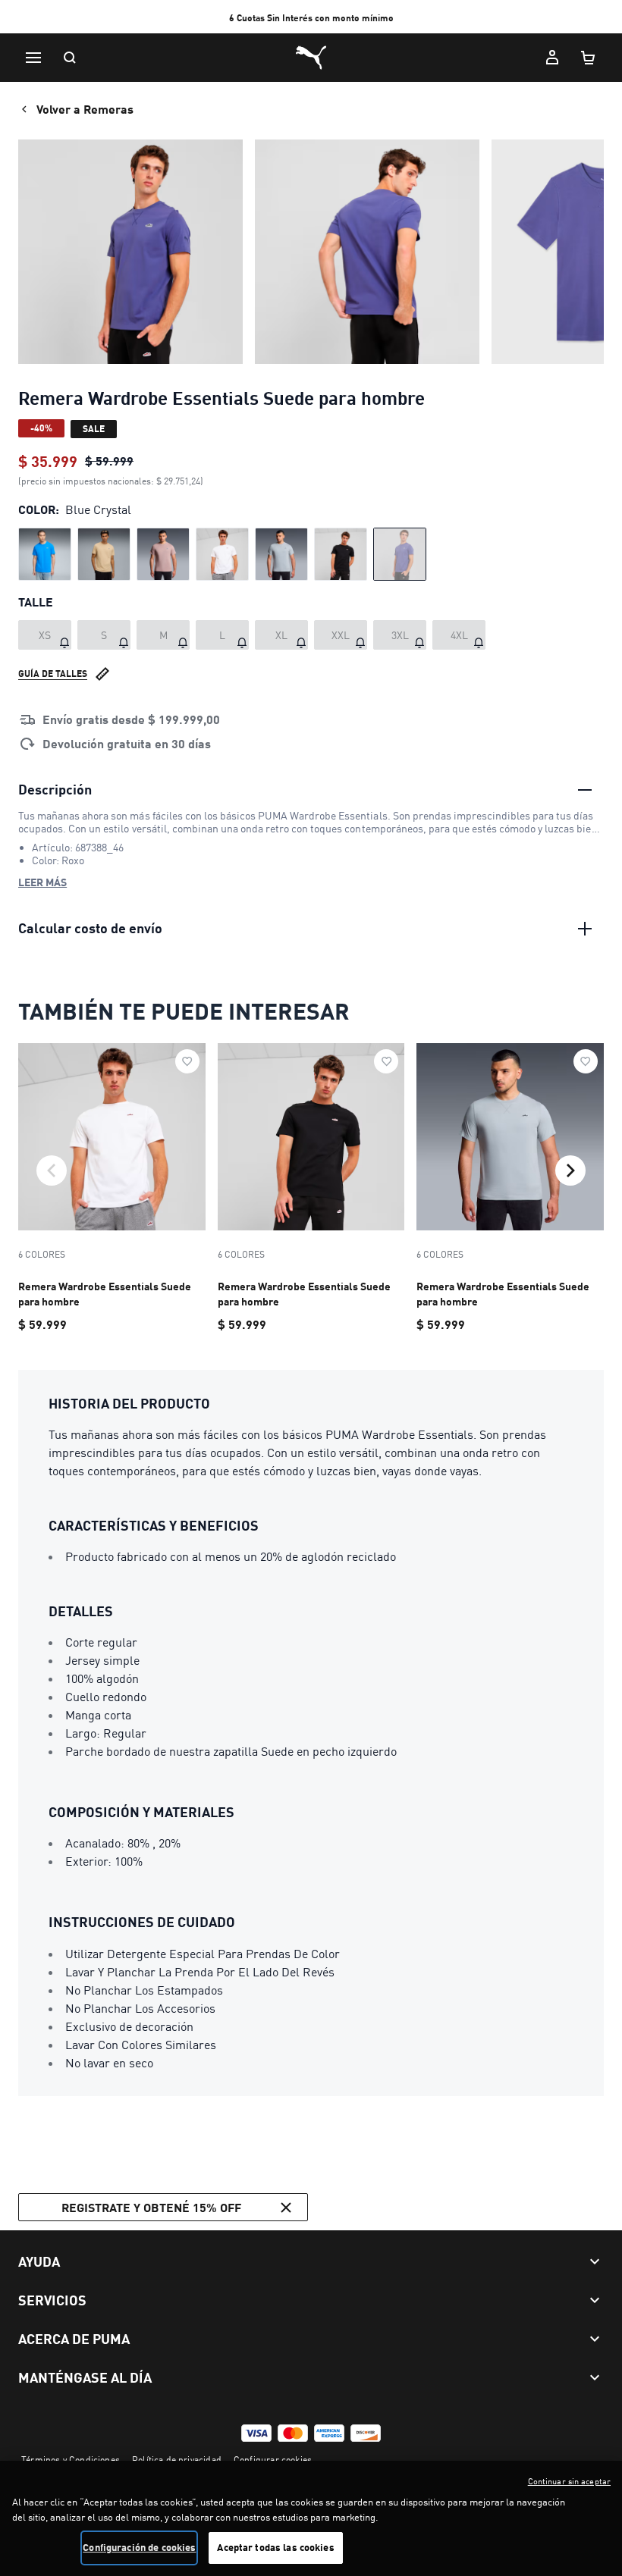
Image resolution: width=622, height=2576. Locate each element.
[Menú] (33, 58)
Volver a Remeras (85, 109)
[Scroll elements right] (570, 1170)
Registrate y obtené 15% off (151, 2207)
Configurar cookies (273, 2460)
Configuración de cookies (139, 2547)
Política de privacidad (177, 2460)
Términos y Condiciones (71, 2460)
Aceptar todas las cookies (275, 2547)
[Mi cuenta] (552, 58)
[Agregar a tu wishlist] (187, 1061)
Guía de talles (53, 674)
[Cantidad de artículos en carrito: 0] (589, 58)
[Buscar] (70, 58)
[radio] (45, 554)
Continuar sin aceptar (569, 2481)
